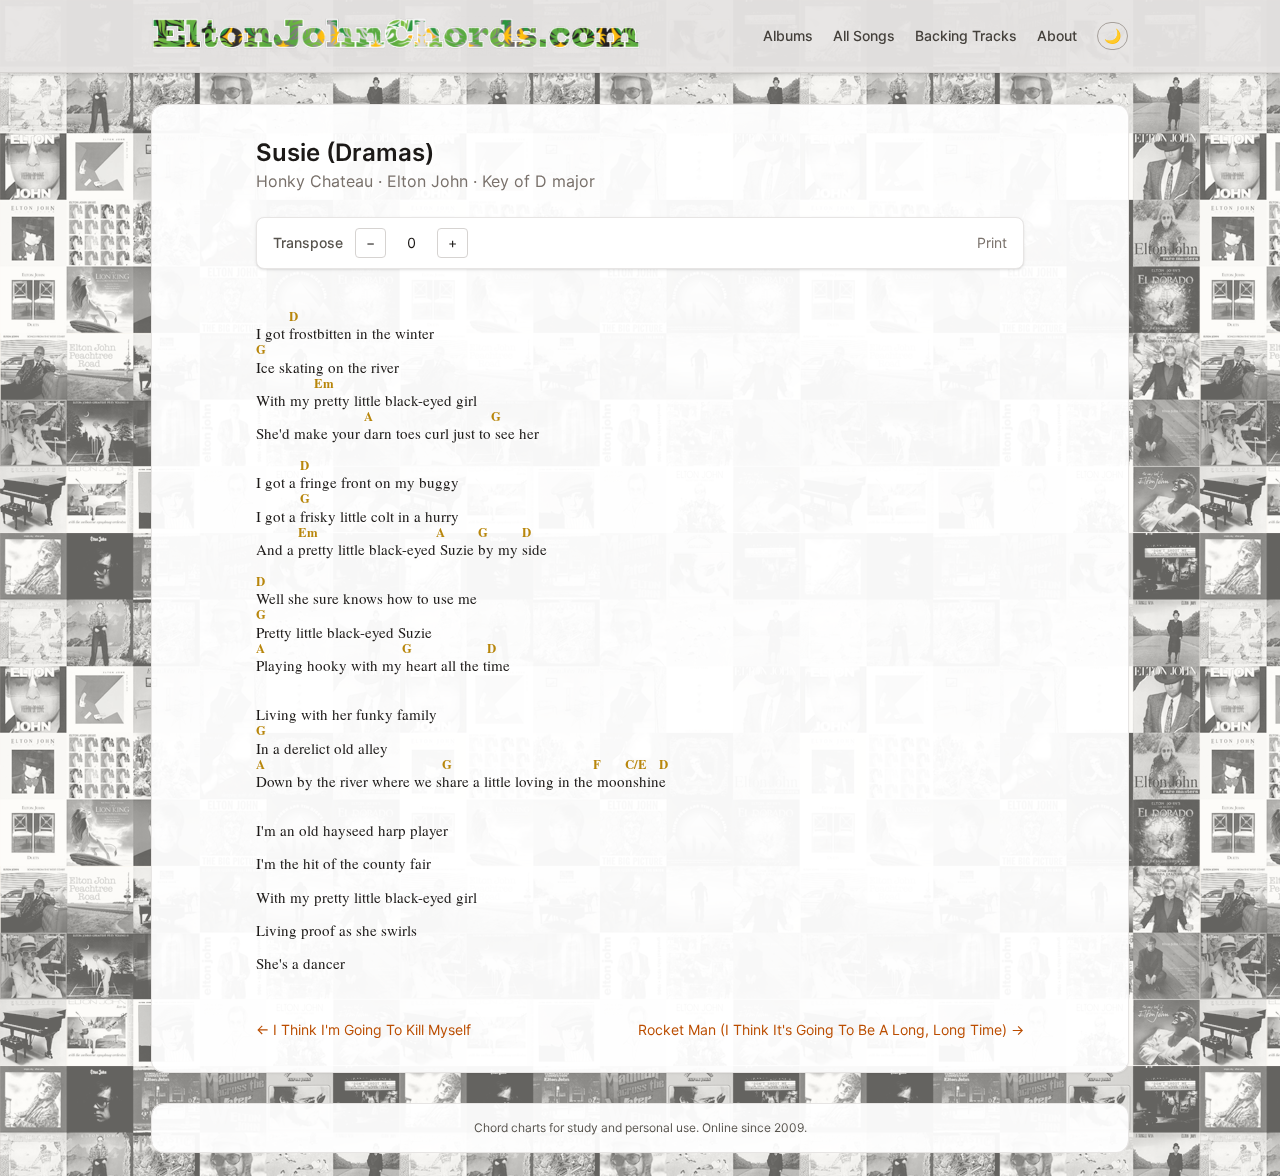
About (1057, 35)
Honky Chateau (314, 181)
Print (992, 242)
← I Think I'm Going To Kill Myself (363, 1029)
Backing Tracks (966, 35)
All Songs (864, 35)
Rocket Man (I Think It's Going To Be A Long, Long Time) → (831, 1029)
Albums (788, 35)
